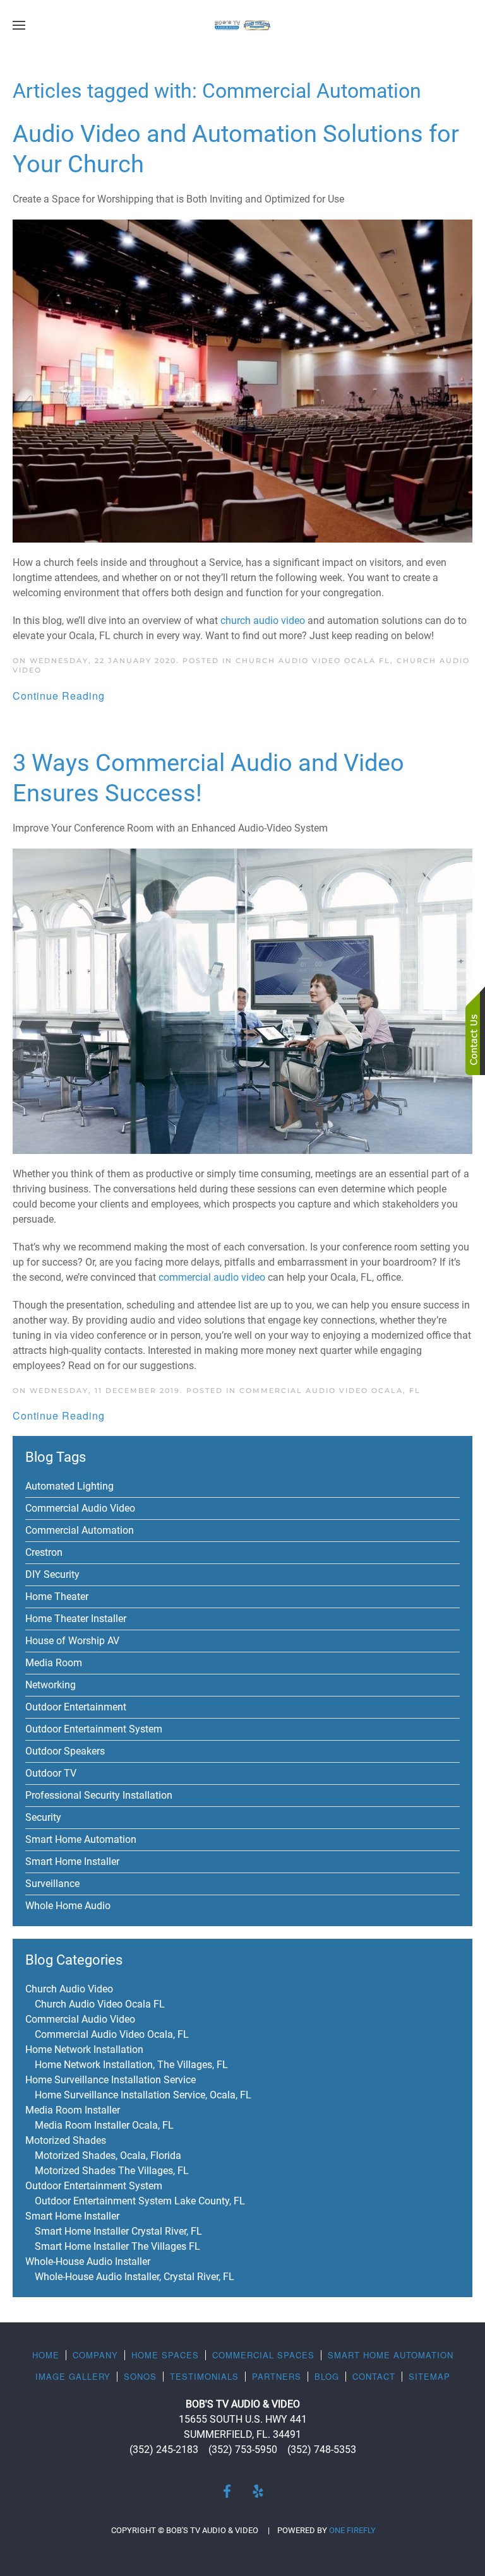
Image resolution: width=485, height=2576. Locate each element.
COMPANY (95, 2355)
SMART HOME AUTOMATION (391, 2355)
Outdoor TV (51, 1773)
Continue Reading (59, 696)
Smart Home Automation (81, 1839)
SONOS (140, 2376)
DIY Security (52, 1574)
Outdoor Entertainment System (94, 1729)
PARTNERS (277, 2376)
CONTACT (374, 2376)
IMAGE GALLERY (73, 2376)
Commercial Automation (80, 1530)
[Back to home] (242, 25)
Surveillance (52, 1884)
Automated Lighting (69, 1486)
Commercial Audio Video (80, 1508)
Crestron (44, 1552)
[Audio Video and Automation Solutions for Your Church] (242, 380)
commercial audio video (212, 1277)
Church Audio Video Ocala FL (313, 661)
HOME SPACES (165, 2355)
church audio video (263, 620)
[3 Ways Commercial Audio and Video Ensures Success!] (242, 1000)
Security (43, 1817)
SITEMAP (429, 2376)
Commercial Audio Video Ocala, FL (330, 1391)
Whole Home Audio (68, 1906)
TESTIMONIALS (204, 2376)
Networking (51, 1685)
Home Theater (57, 1597)
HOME (46, 2355)
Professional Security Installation (99, 1795)
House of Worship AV (72, 1641)
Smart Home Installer (72, 1861)
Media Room (54, 1663)
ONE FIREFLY (352, 2530)
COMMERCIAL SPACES (263, 2355)
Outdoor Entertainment (76, 1707)
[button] (19, 25)
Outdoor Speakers (65, 1751)
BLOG (327, 2376)
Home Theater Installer (76, 1619)
